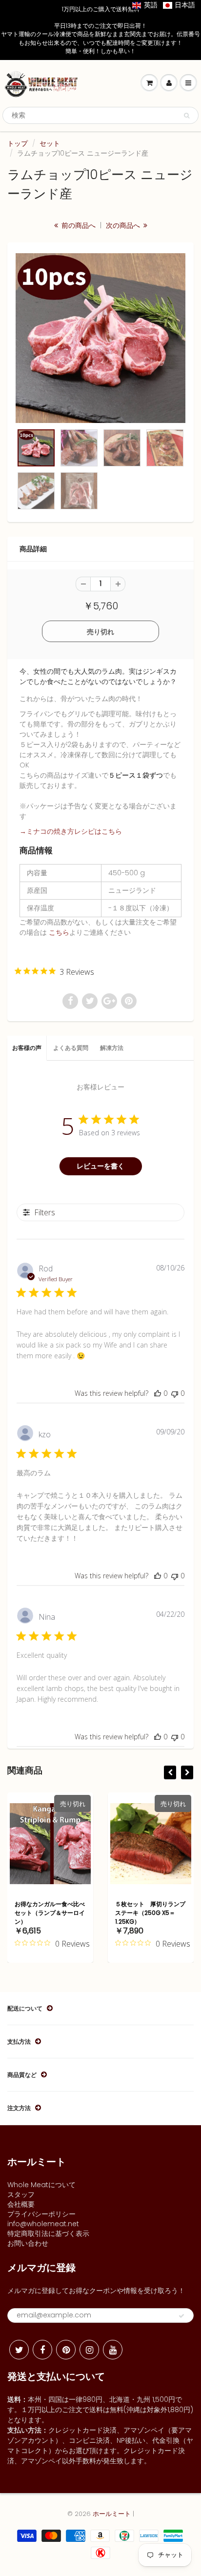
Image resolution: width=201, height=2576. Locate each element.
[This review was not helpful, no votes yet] (175, 1393)
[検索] (187, 116)
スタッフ (21, 2194)
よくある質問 (71, 1048)
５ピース (122, 775)
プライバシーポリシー (41, 2214)
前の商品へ (78, 225)
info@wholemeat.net (43, 2224)
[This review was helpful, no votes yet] (158, 1393)
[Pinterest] (66, 2350)
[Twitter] (19, 2350)
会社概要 (21, 2204)
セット (50, 143)
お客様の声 (27, 1048)
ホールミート (112, 2514)
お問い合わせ (28, 2243)
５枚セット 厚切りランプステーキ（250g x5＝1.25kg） (55, 1913)
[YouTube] (113, 2350)
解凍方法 (112, 1048)
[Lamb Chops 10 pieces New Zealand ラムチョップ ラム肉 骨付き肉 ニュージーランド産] (100, 338)
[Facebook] (42, 2350)
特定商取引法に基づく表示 (48, 2234)
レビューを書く (100, 1166)
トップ (18, 143)
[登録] (181, 2316)
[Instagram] (89, 2350)
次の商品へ (124, 225)
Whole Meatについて (41, 2185)
